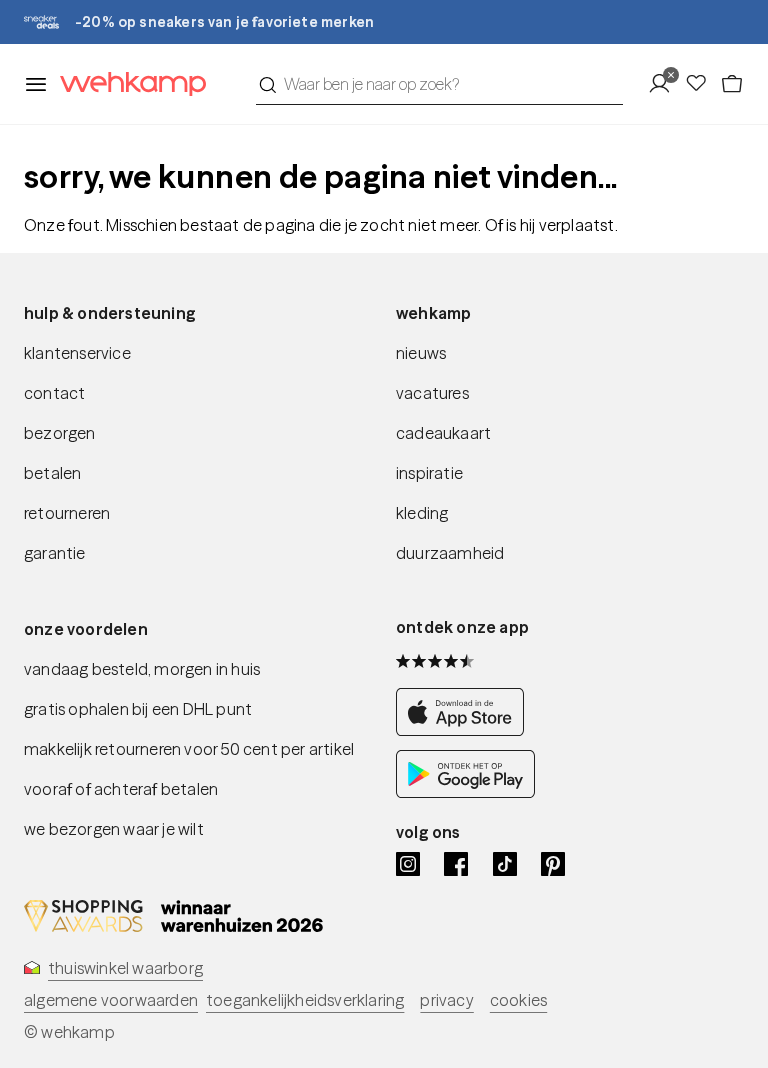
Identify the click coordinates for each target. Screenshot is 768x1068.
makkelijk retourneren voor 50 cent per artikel (189, 749)
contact (54, 393)
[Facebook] (456, 864)
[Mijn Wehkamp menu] (665, 84)
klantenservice (77, 353)
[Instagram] (408, 864)
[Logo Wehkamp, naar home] (127, 84)
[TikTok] (505, 864)
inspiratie (429, 473)
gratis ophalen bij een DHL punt (138, 709)
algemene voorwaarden (111, 1000)
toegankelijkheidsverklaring (305, 1000)
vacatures (432, 393)
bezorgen (60, 433)
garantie (55, 553)
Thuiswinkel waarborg (125, 968)
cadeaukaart (443, 433)
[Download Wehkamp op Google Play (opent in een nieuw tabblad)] (465, 792)
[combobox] (439, 84)
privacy (446, 1000)
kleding (422, 513)
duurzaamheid (450, 553)
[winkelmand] (732, 84)
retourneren (67, 513)
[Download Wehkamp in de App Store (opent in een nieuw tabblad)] (465, 730)
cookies (518, 1000)
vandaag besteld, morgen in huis (142, 669)
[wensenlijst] (702, 84)
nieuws (421, 353)
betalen (52, 473)
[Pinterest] (553, 864)
